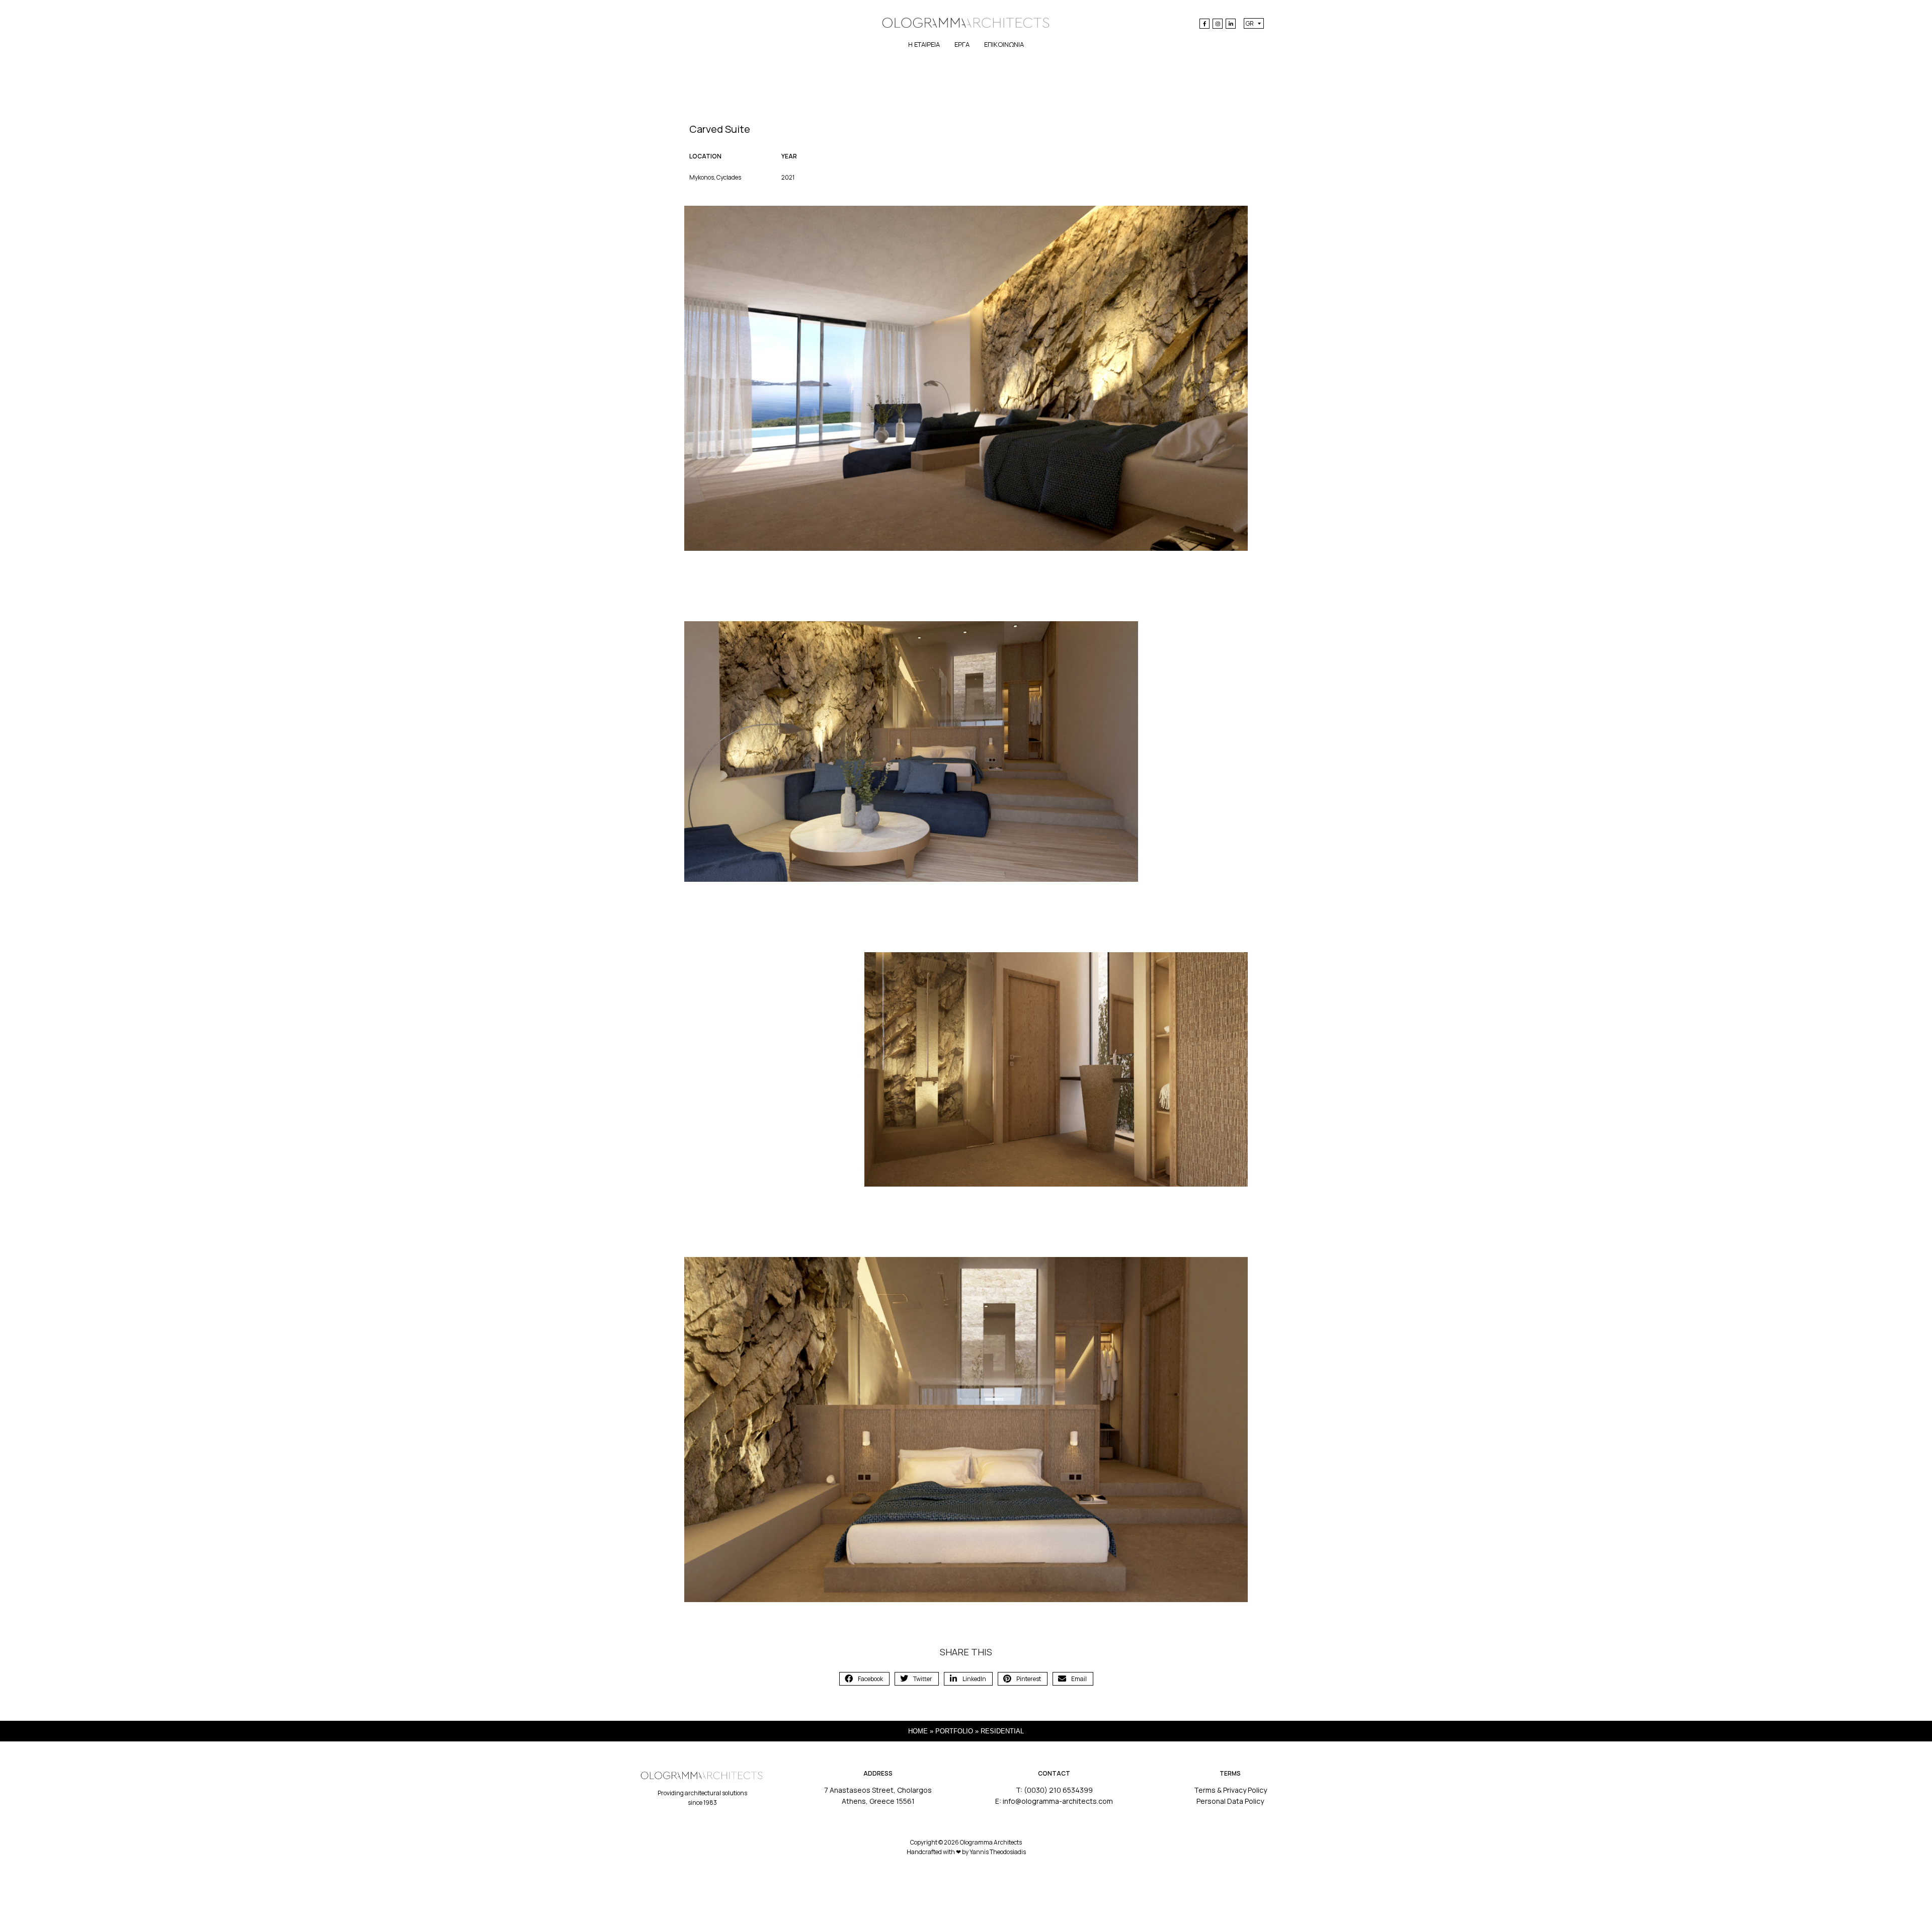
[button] (864, 1679)
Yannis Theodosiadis (998, 1852)
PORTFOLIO (954, 1731)
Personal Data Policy (1230, 1801)
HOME (918, 1731)
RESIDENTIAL (1002, 1731)
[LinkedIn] (1231, 24)
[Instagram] (1218, 24)
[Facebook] (1204, 24)
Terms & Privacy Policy (1230, 1790)
